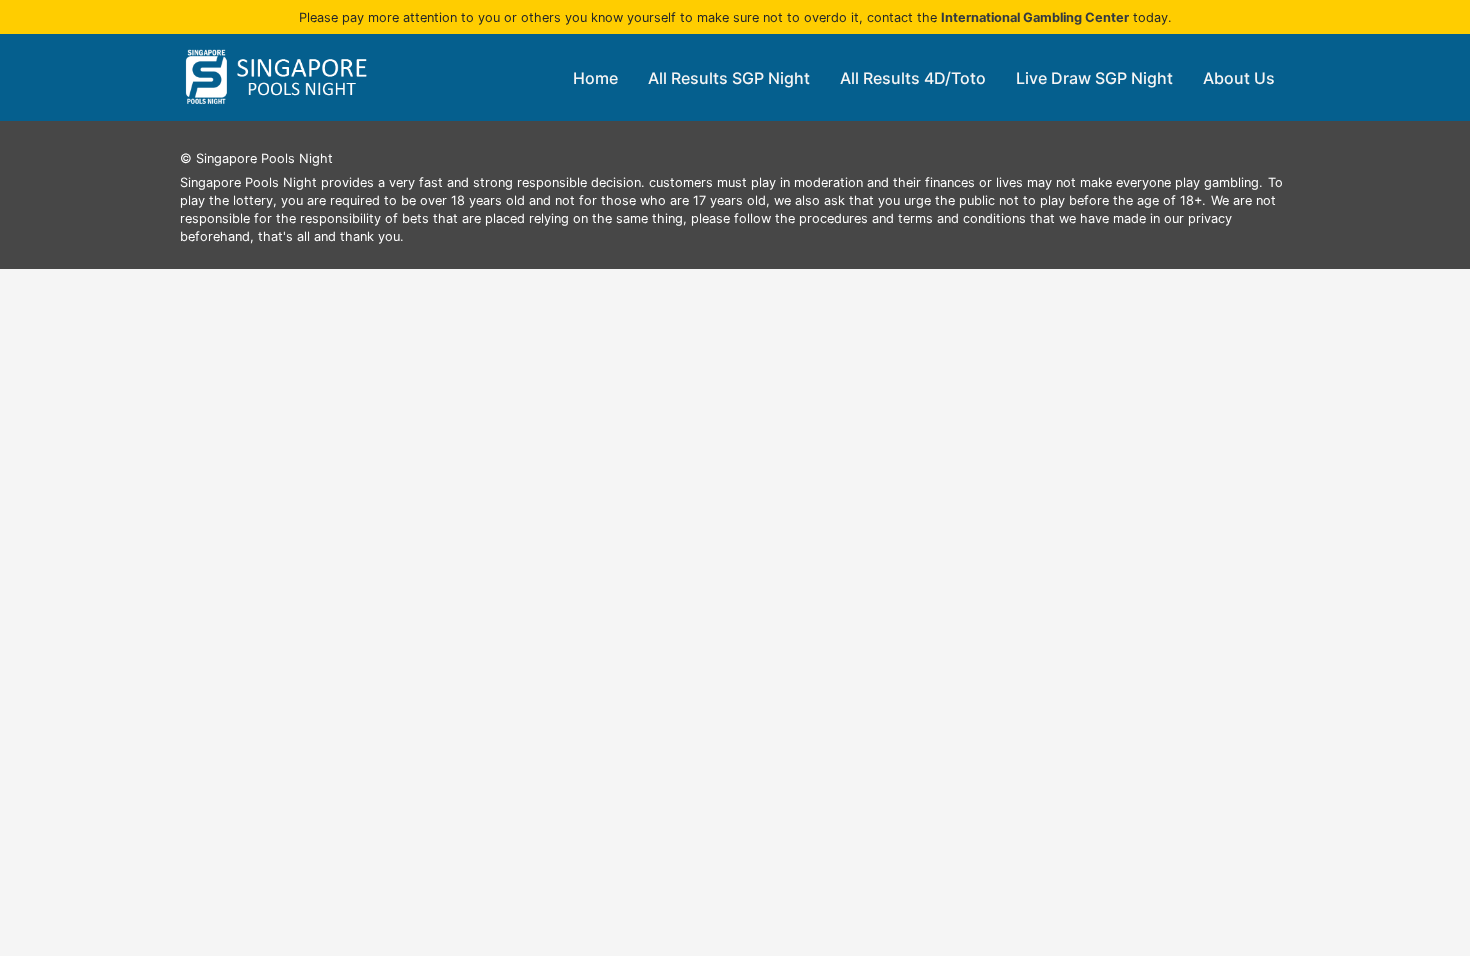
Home (595, 78)
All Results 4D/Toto (913, 78)
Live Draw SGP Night (1094, 78)
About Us (1239, 78)
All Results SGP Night (729, 78)
